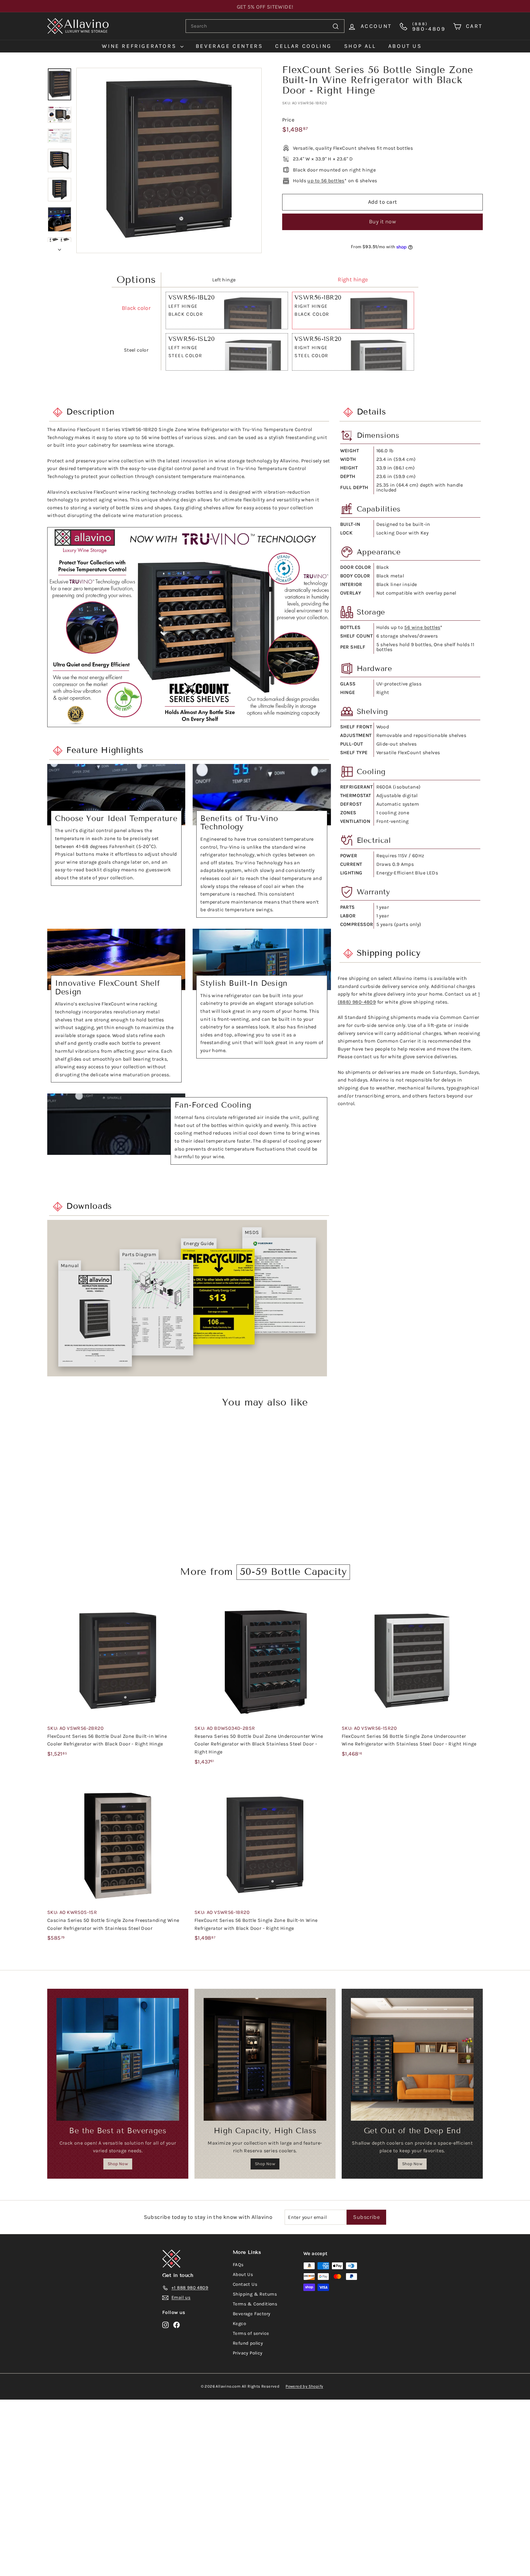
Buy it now (383, 222)
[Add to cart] (186, 1614)
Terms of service (251, 2333)
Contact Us (245, 2284)
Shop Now (118, 2164)
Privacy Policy (248, 2353)
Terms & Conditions (255, 2304)
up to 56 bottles (326, 181)
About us (405, 46)
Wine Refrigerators (140, 46)
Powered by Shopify (304, 2386)
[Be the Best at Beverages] (118, 2059)
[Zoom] (169, 160)
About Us (243, 2274)
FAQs (238, 2265)
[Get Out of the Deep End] (412, 2059)
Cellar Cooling (303, 46)
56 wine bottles (422, 627)
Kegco (239, 2323)
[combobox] (265, 26)
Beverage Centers (229, 46)
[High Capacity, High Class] (265, 2059)
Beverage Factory (252, 2314)
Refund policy (248, 2343)
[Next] (60, 248)
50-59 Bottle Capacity (293, 1571)
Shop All (360, 46)
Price (288, 120)
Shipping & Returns (255, 2294)
